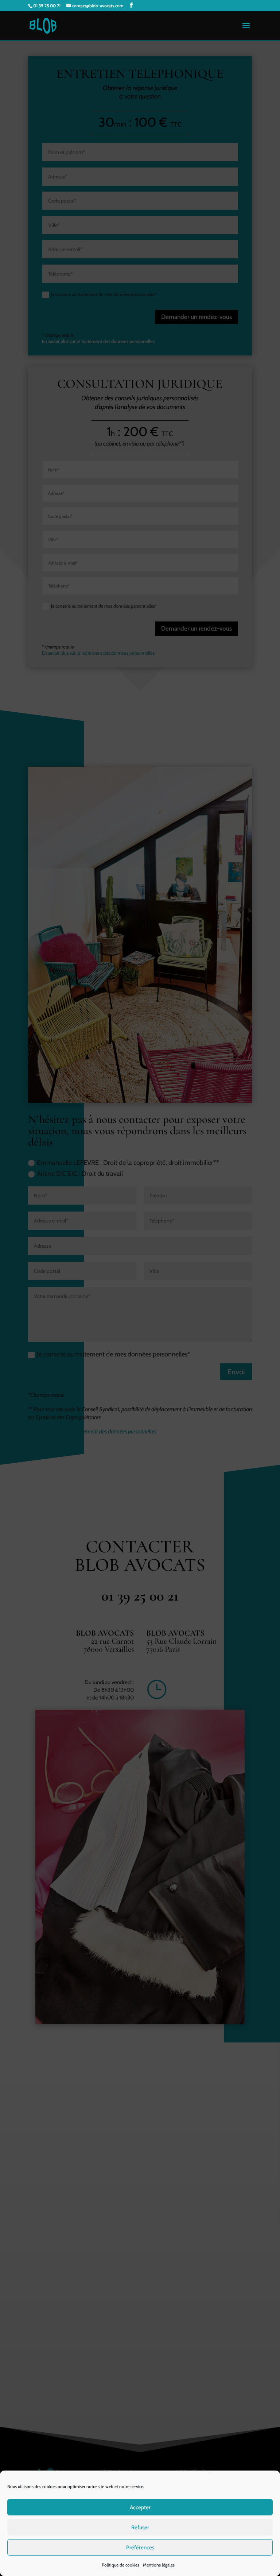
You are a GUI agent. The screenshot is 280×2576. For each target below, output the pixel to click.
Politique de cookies (120, 2565)
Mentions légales (159, 2565)
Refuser (140, 2527)
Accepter (140, 2507)
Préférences (140, 2548)
